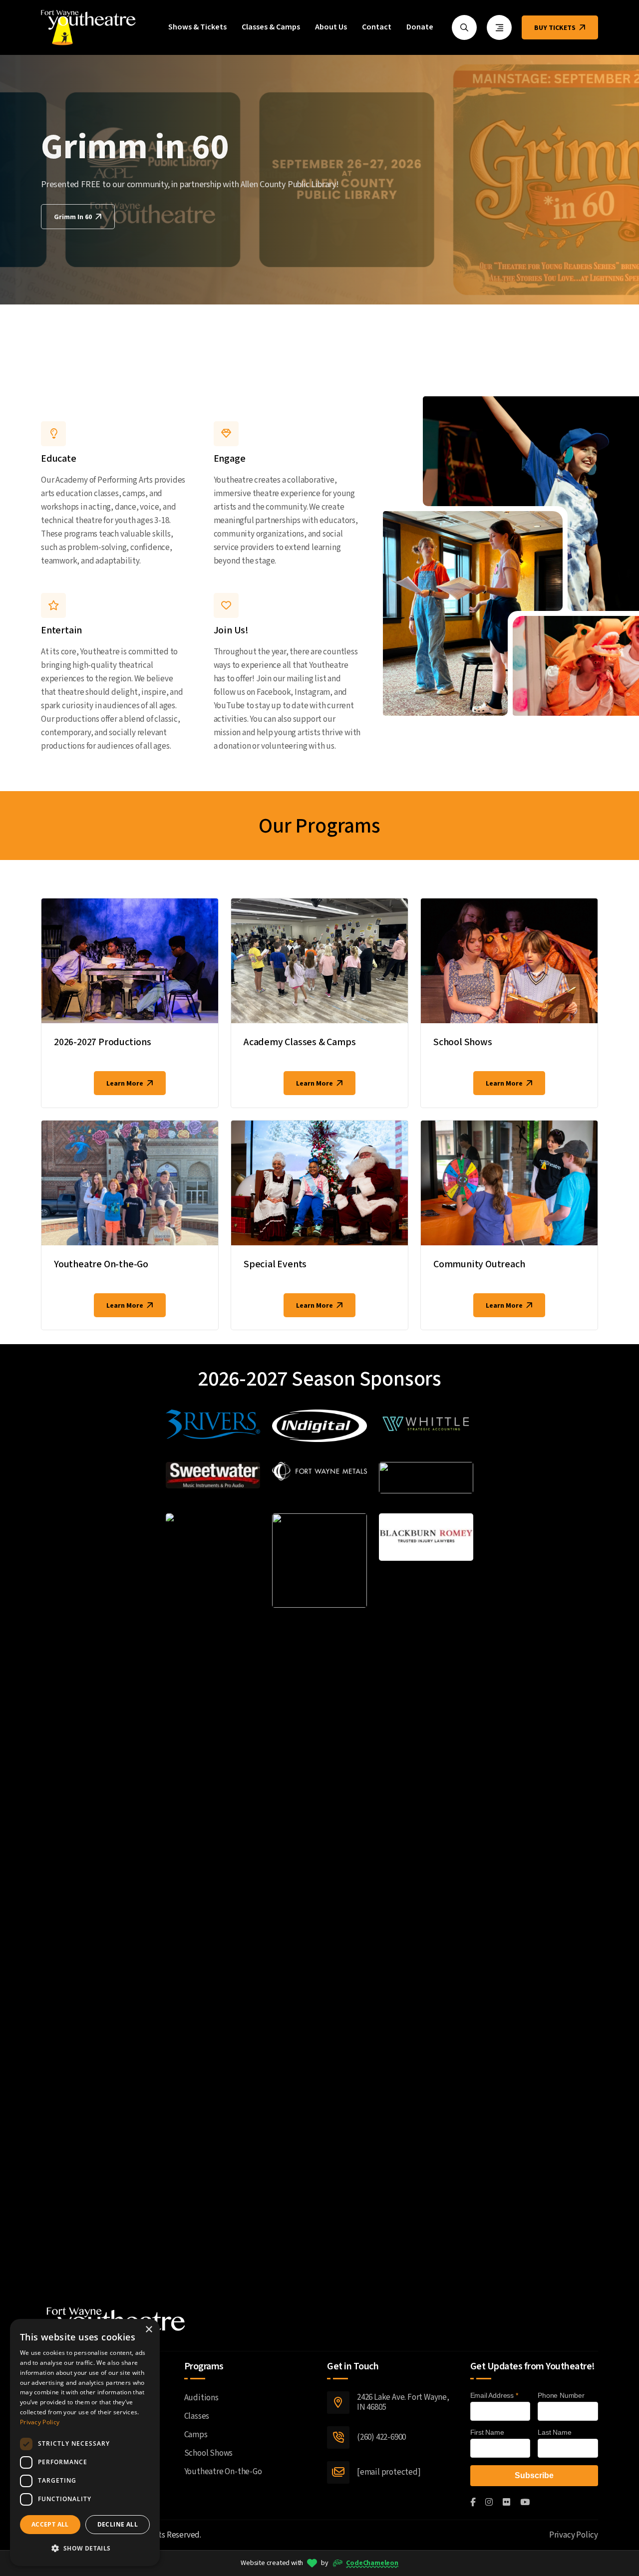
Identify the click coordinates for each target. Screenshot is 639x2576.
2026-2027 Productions (103, 1042)
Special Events (275, 1264)
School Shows (463, 1042)
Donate (420, 27)
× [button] (149, 2330)
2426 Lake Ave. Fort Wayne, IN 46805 (403, 2403)
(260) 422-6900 (381, 2437)
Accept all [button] (50, 2524)
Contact (377, 27)
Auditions (201, 2398)
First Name (487, 2432)
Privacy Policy (574, 2535)
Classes (197, 2416)
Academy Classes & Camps (300, 1042)
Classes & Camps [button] (271, 27)
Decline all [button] (118, 2524)
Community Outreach (479, 1264)
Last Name (554, 2432)
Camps (196, 2435)
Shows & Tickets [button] (197, 27)
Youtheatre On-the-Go (101, 1264)
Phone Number (561, 2395)
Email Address (494, 2395)
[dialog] (85, 2442)
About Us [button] (331, 27)
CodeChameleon (372, 2563)
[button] (85, 2548)
